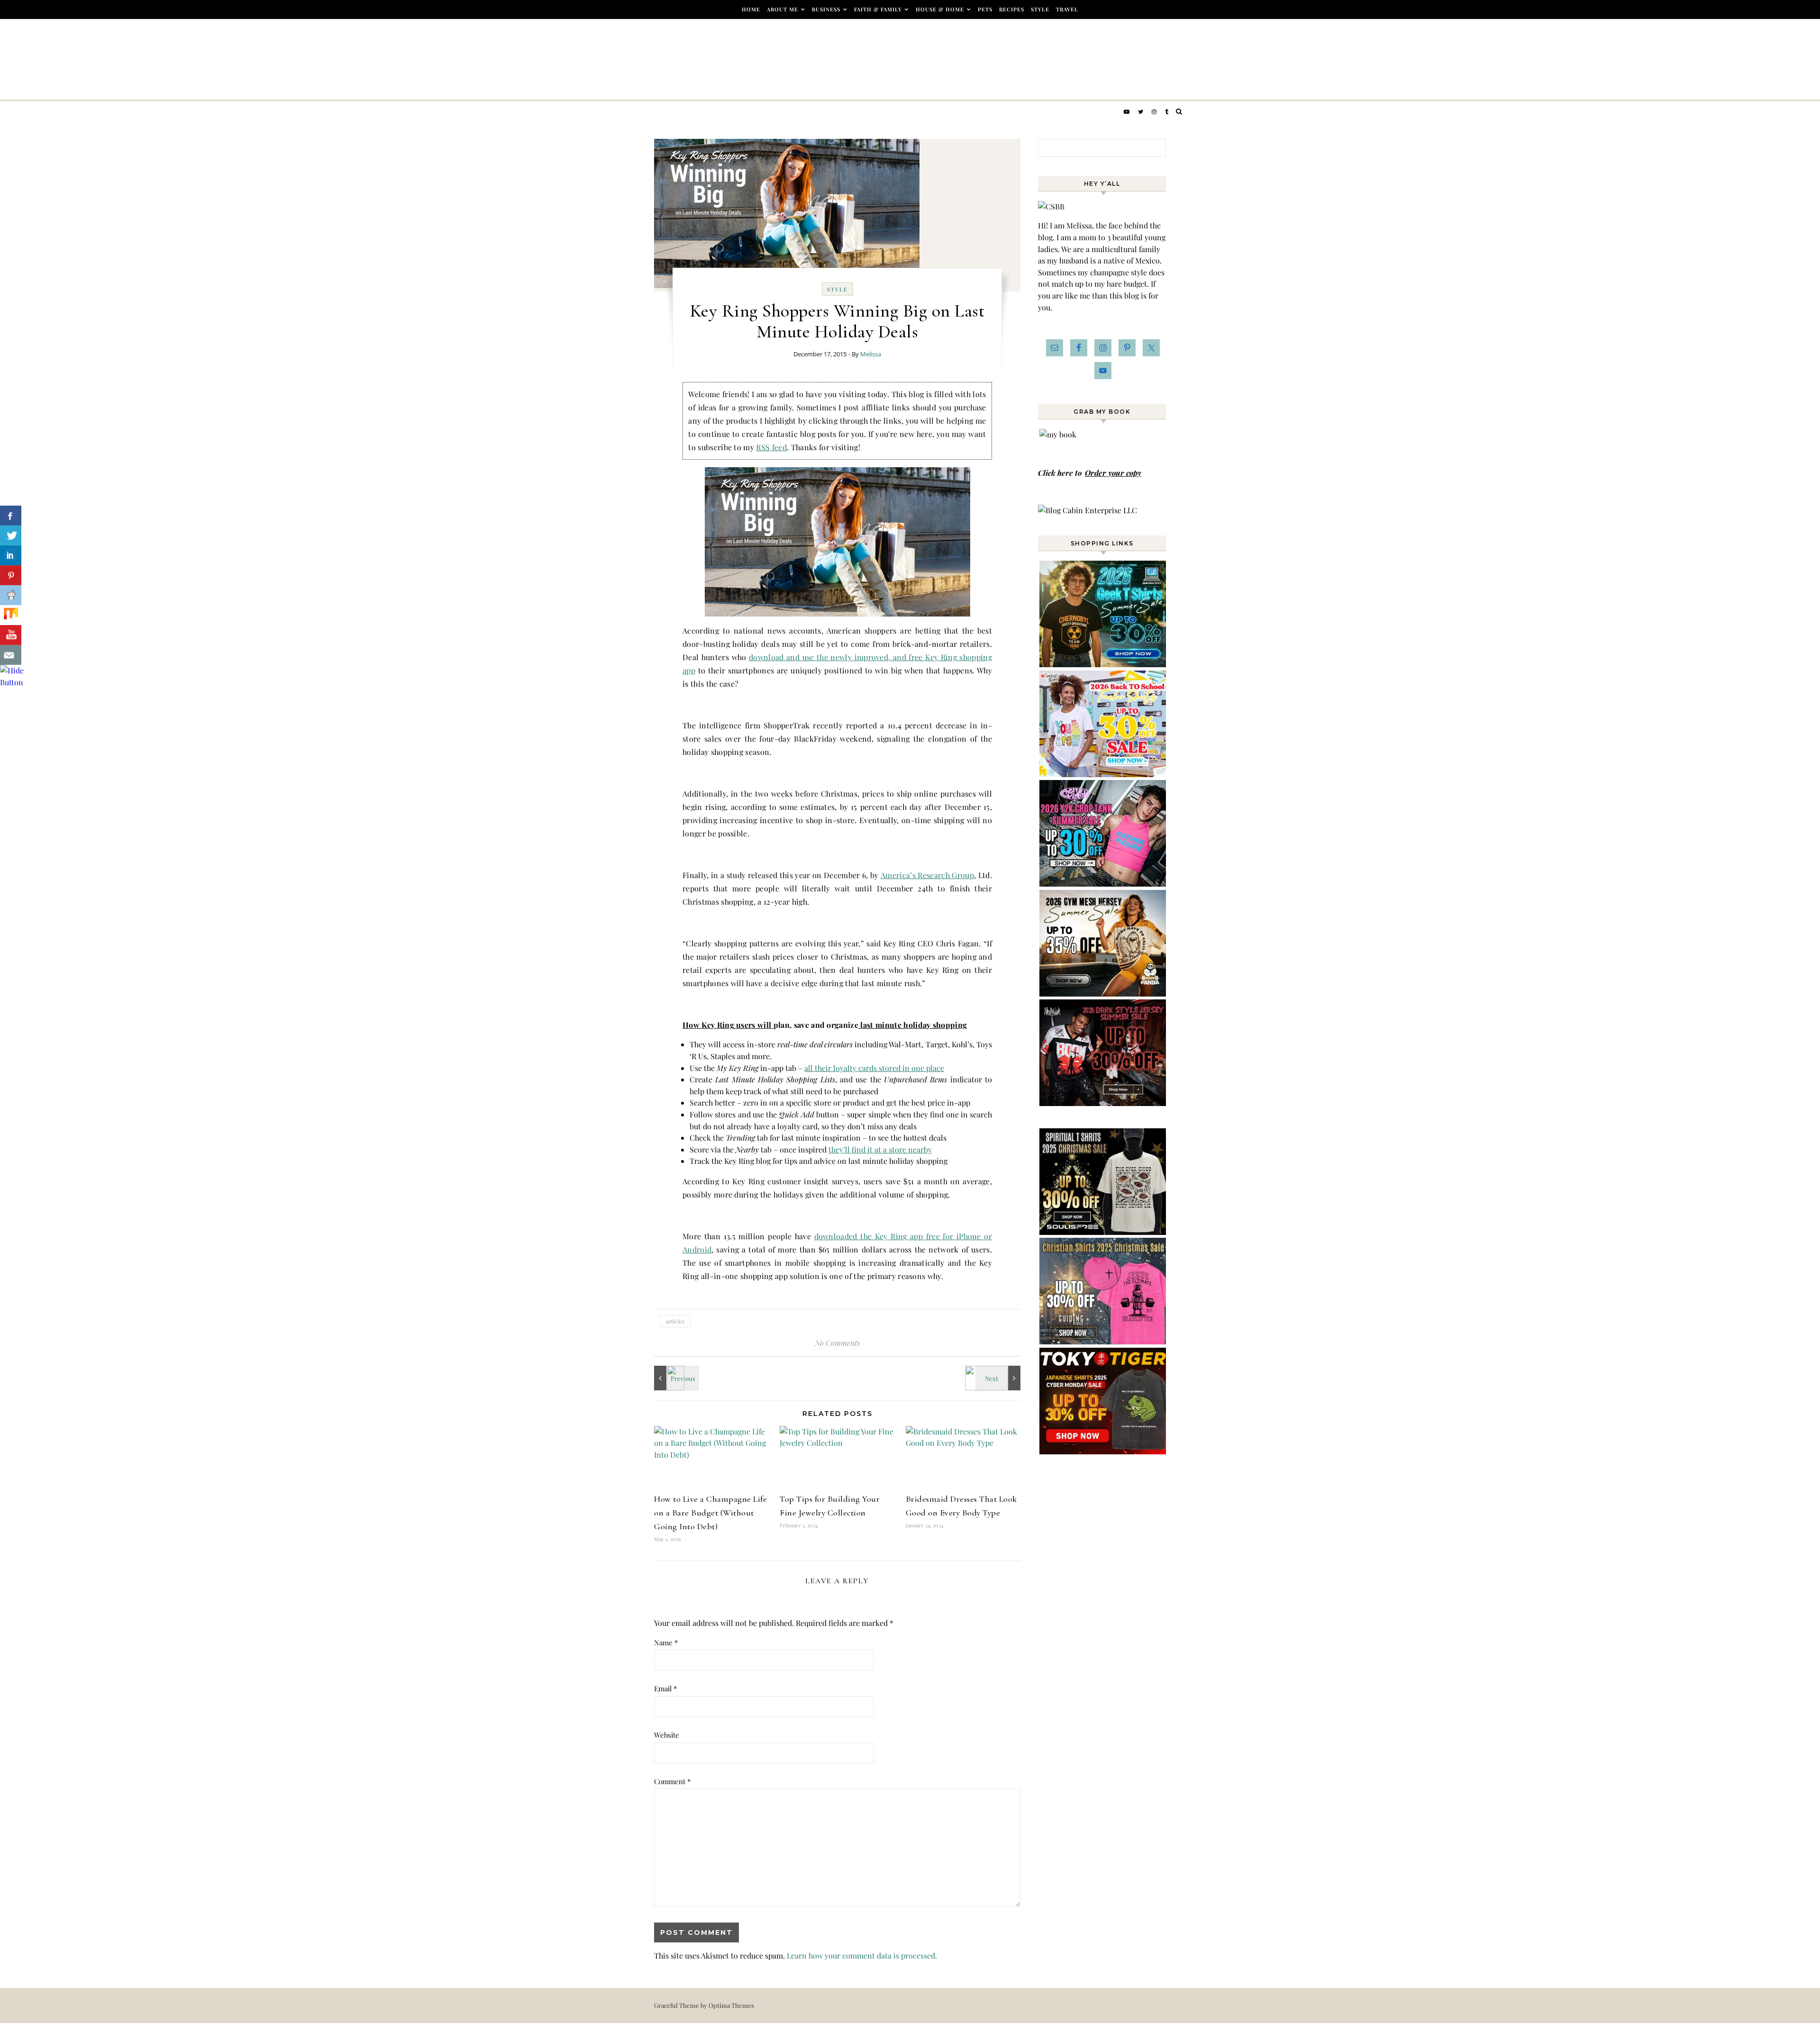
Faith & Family (878, 9)
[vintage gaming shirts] (1103, 1103)
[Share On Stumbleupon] (11, 615)
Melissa (871, 354)
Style (1040, 9)
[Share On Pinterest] (11, 575)
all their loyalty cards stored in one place (874, 1068)
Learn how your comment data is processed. (862, 1955)
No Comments (837, 1343)
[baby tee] (1103, 884)
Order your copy (1113, 473)
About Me (783, 9)
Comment (672, 1781)
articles (675, 1321)
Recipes (1012, 9)
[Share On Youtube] (11, 635)
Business (826, 9)
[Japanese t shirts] (1103, 1451)
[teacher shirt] (1103, 774)
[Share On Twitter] (11, 535)
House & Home (940, 9)
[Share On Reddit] (11, 595)
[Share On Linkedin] (11, 555)
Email (665, 1688)
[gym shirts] (1103, 993)
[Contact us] (11, 655)
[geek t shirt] (1103, 664)
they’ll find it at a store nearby (880, 1149)
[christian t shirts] (1103, 1341)
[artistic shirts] (1103, 1232)
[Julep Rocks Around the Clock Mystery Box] (675, 1378)
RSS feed (771, 447)
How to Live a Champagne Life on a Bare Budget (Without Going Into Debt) (710, 1513)
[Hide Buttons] (12, 682)
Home (751, 9)
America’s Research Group (927, 875)
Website (667, 1735)
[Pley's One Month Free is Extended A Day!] (999, 1378)
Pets (985, 9)
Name (666, 1642)
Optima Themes (731, 2005)
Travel (1067, 9)
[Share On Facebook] (11, 516)
